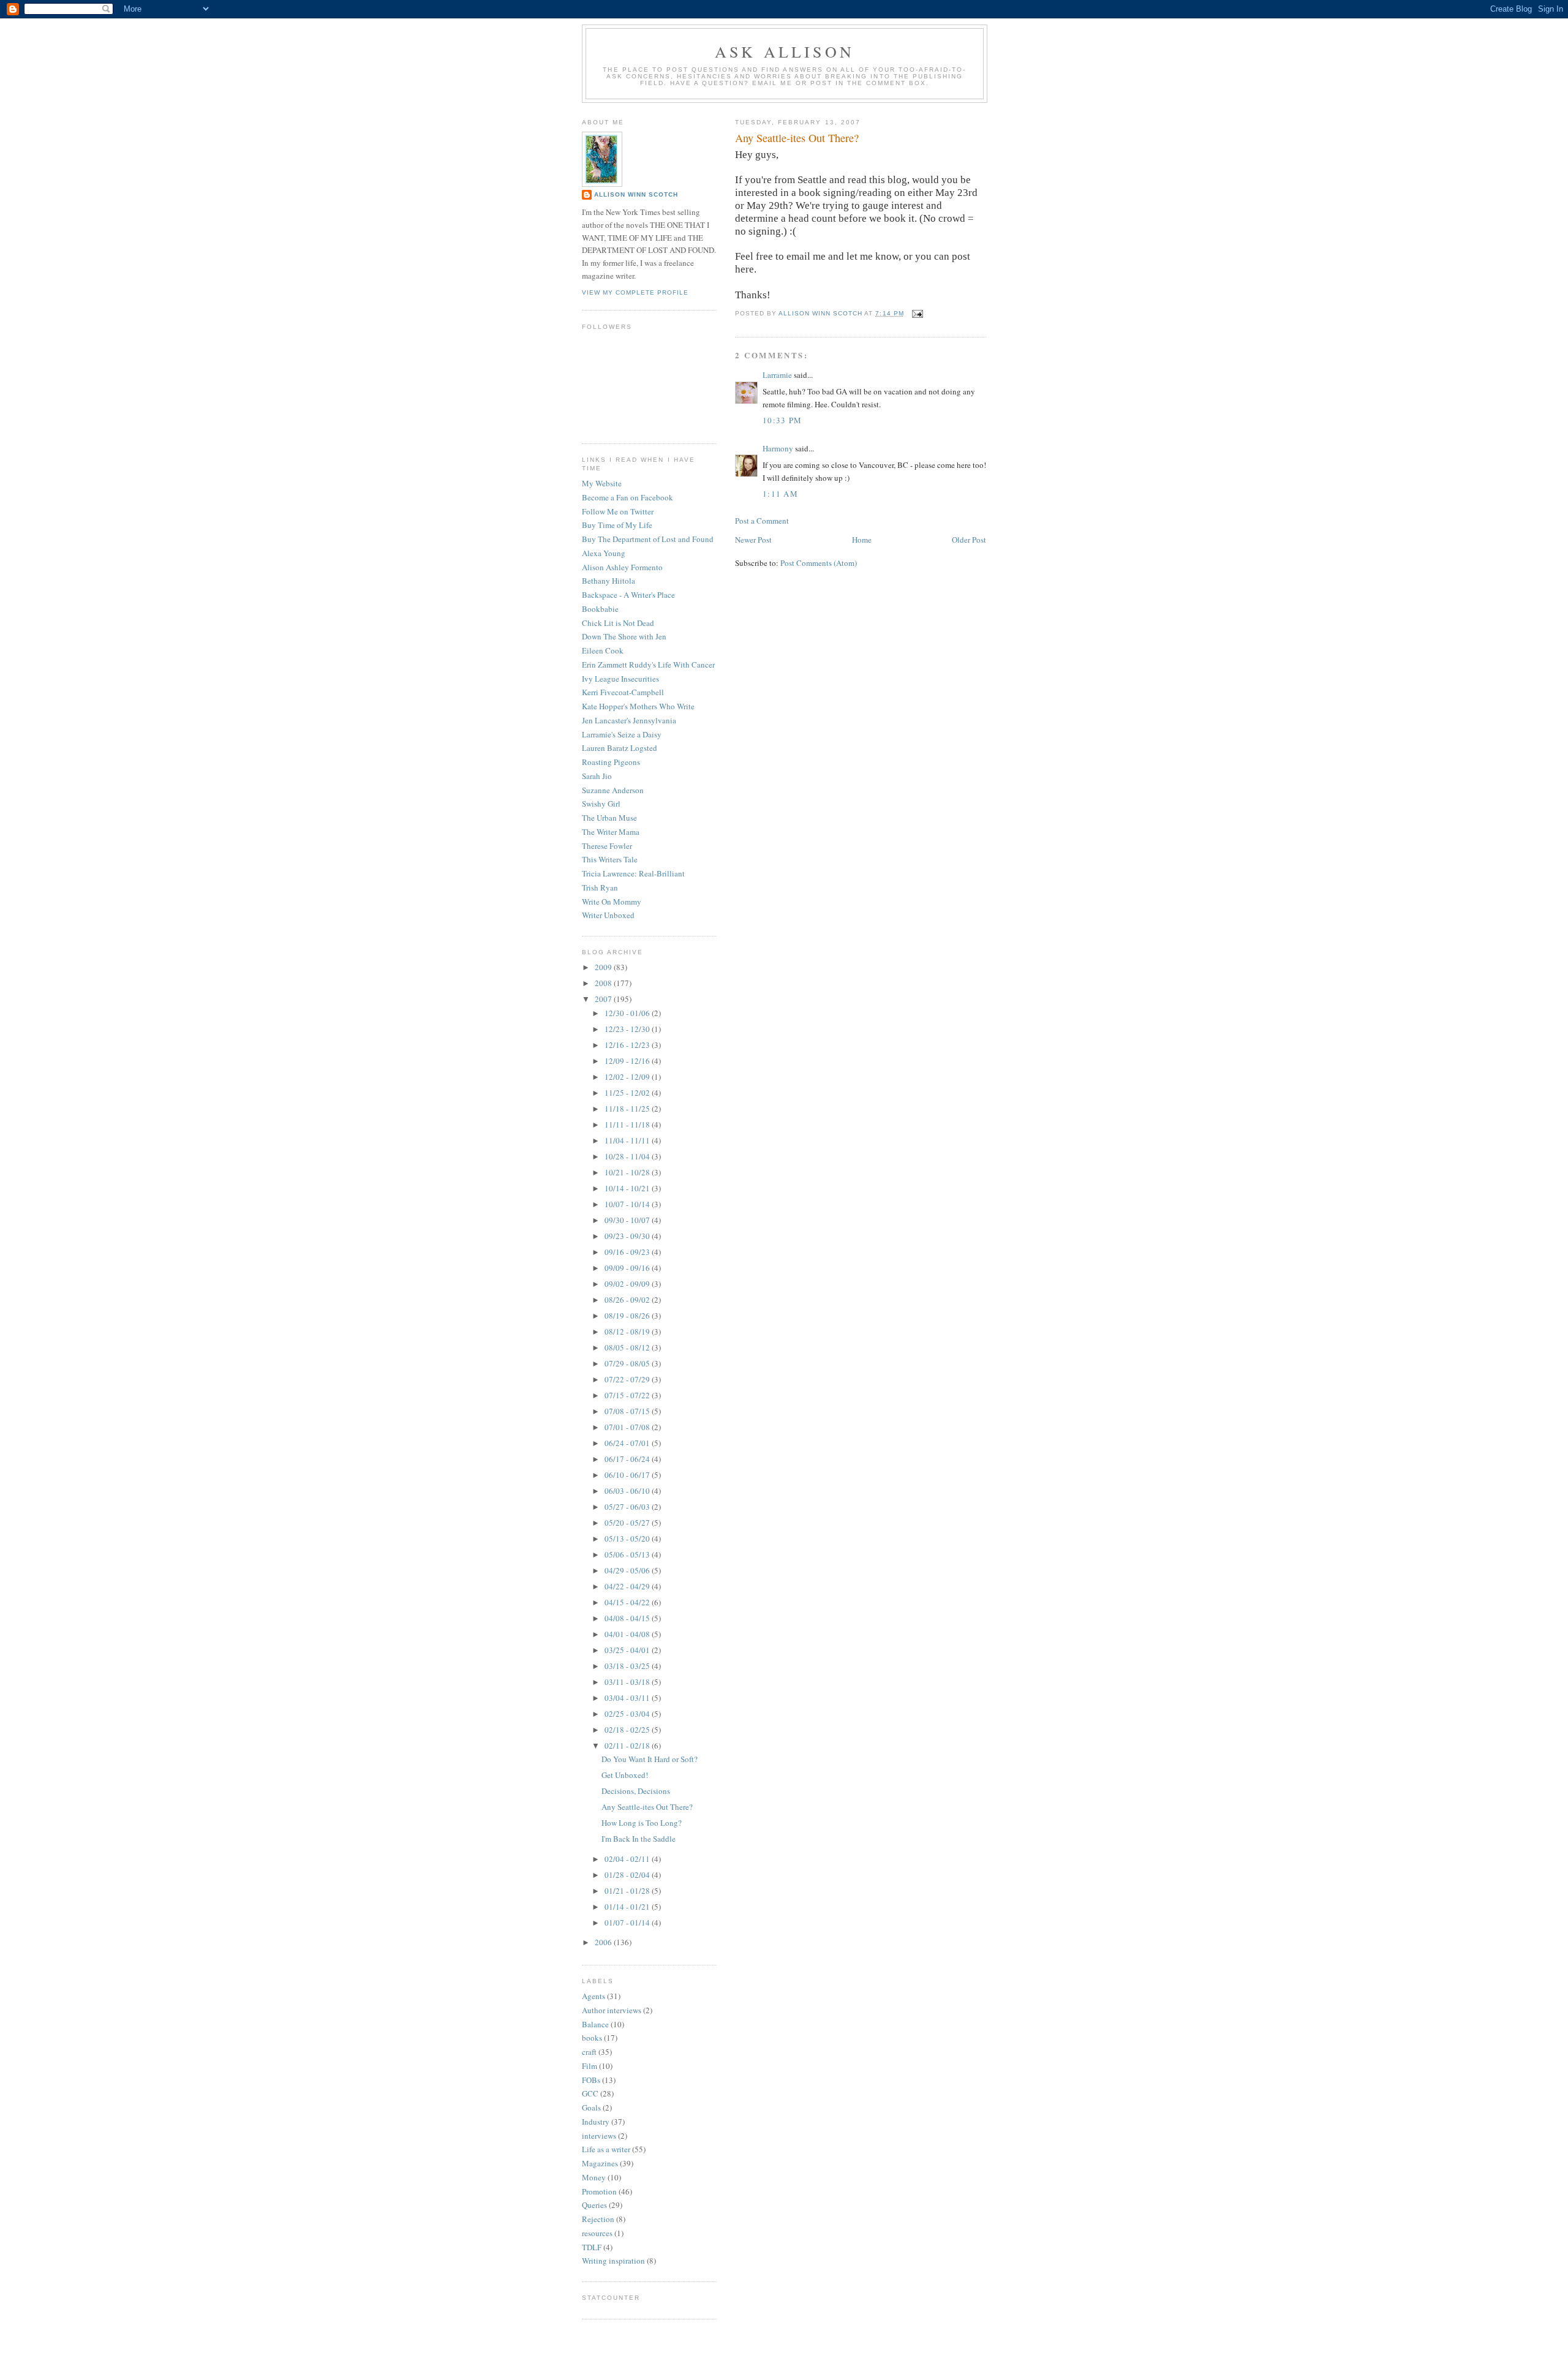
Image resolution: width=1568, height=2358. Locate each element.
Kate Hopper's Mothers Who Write (638, 706)
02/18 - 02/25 (628, 1730)
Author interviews (612, 2010)
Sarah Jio (597, 776)
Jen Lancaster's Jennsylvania (629, 720)
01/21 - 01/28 (628, 1891)
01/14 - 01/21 (628, 1907)
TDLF (592, 2247)
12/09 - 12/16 (628, 1061)
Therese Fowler (607, 846)
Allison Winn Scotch (636, 194)
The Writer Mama (611, 832)
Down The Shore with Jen (624, 636)
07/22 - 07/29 (628, 1379)
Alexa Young (604, 553)
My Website (602, 483)
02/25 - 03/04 (628, 1714)
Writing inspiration (613, 2261)
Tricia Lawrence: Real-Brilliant (633, 873)
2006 (604, 1942)
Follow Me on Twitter (618, 511)
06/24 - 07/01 (628, 1443)
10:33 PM (782, 420)
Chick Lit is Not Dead (618, 623)
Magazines (600, 2163)
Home (862, 540)
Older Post (969, 540)
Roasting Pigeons (611, 762)
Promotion (599, 2191)
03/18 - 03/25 (628, 1666)
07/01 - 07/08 (628, 1427)
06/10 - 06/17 (628, 1475)
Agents (594, 1996)
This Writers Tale (610, 859)
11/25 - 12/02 (628, 1093)
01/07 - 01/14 (628, 1923)
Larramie (777, 375)
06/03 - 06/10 (628, 1491)
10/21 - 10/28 (628, 1172)
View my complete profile (635, 292)
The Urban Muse (609, 818)
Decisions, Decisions (636, 1791)
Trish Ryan (600, 887)
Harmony (778, 448)
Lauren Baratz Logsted (620, 748)
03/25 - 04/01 (628, 1650)
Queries (594, 2205)
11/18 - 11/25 (628, 1109)
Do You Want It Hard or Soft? (650, 1759)
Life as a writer (606, 2149)
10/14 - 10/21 (628, 1188)
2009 (604, 967)
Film (590, 2066)
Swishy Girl (601, 804)
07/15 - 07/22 (628, 1395)
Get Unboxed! (625, 1775)
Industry (596, 2122)
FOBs (591, 2080)
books (592, 2038)
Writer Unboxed (608, 915)
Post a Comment (762, 521)
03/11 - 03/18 (628, 1682)
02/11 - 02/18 (628, 1746)
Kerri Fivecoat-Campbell (623, 692)
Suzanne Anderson (613, 790)
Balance (595, 2024)
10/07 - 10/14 (628, 1204)
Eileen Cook (603, 650)
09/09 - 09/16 (628, 1268)
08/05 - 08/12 (628, 1347)
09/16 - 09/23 (628, 1252)
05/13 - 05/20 (628, 1539)
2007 (604, 999)
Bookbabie (600, 609)
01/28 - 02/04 (628, 1875)
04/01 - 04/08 (628, 1634)
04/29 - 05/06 (628, 1570)
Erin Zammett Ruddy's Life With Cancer (648, 665)
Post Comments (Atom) (819, 563)
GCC (590, 2093)
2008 (604, 983)
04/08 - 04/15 (628, 1618)
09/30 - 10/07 (628, 1220)
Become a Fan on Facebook (628, 497)
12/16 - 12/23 (628, 1045)
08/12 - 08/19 (628, 1332)
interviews (599, 2136)
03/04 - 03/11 (628, 1698)
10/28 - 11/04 (628, 1156)
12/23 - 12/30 (628, 1029)
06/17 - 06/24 (628, 1459)
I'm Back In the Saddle (639, 1839)
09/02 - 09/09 (628, 1284)
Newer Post (753, 540)
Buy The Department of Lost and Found (648, 539)
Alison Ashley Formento (622, 567)
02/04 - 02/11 (628, 1859)
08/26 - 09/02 (628, 1300)
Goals (591, 2108)
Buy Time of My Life (617, 525)
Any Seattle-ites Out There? (647, 1807)
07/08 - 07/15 (628, 1411)
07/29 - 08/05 (628, 1363)
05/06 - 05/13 (628, 1554)
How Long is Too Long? (642, 1823)
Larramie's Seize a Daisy (622, 734)
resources (597, 2233)
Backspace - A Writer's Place (628, 595)
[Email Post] (917, 313)
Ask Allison (785, 51)
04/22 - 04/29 (628, 1586)
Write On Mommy (612, 902)
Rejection (598, 2219)
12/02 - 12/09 (628, 1077)
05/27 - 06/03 (628, 1507)
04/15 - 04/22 (628, 1602)
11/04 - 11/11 (628, 1140)
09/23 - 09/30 (628, 1236)
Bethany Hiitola (609, 581)
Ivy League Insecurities (620, 679)
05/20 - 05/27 (628, 1523)
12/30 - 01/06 (628, 1013)
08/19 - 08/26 (628, 1316)
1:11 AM (780, 494)
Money (594, 2177)
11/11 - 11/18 (628, 1124)
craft (589, 2052)
